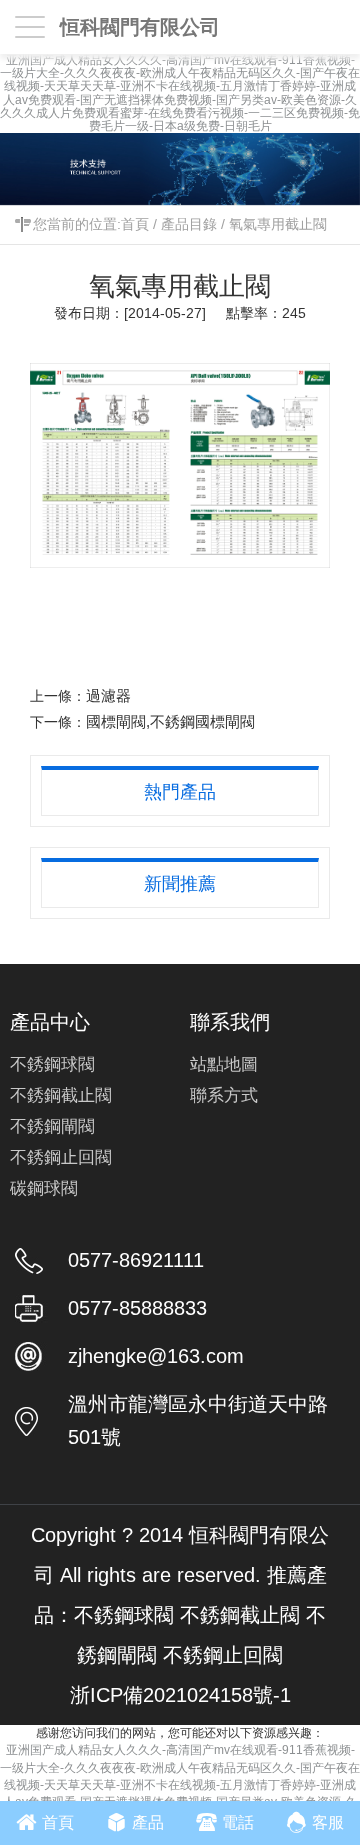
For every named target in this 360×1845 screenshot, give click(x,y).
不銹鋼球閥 (52, 1064)
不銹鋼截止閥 (61, 1095)
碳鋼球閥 (44, 1188)
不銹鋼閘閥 (52, 1126)
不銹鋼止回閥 (61, 1157)
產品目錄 (189, 224)
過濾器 (108, 695)
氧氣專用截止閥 (278, 224)
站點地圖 (224, 1064)
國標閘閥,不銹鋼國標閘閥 (170, 721)
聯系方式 (224, 1095)
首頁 (135, 224)
